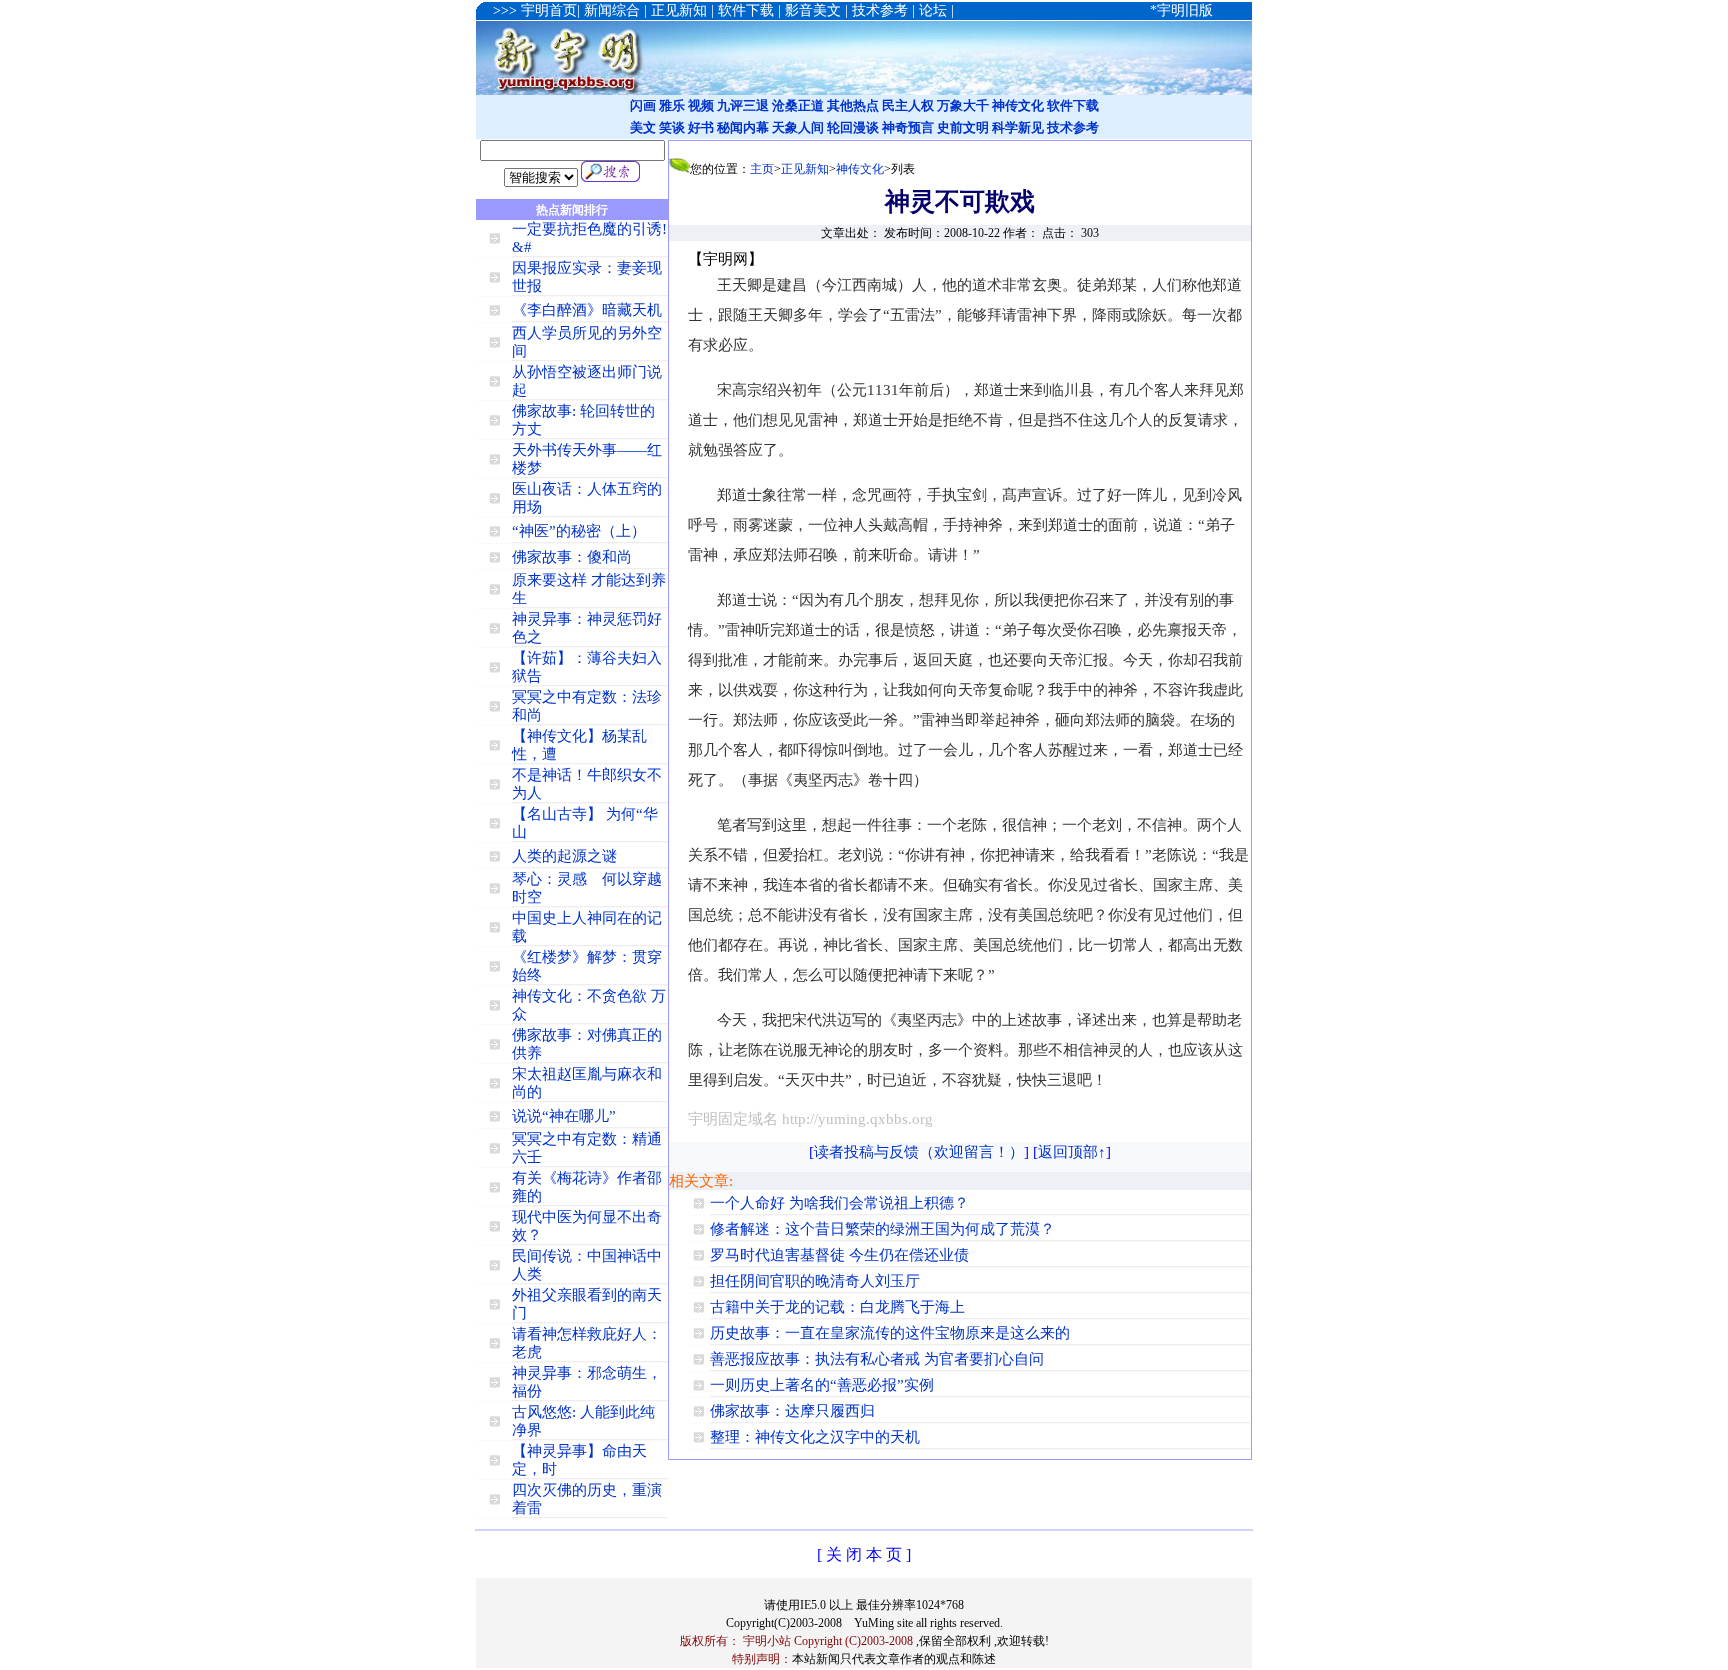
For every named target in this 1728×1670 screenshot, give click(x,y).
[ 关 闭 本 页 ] (864, 1554)
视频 (701, 105)
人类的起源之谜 (564, 856)
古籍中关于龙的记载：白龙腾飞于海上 (837, 1307)
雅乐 (672, 105)
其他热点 (853, 105)
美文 (643, 127)
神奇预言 (908, 127)
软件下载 (1073, 105)
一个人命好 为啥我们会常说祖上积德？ (839, 1203)
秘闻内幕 (743, 127)
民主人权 (908, 105)
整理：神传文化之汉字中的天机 (815, 1437)
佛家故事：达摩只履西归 (792, 1411)
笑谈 (672, 127)
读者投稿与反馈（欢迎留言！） (919, 1152)
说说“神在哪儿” (564, 1116)
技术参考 (1073, 127)
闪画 (643, 105)
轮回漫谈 (853, 127)
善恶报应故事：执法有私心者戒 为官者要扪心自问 (877, 1359)
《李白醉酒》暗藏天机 (587, 310)
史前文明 (963, 127)
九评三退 (743, 105)
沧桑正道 (798, 105)
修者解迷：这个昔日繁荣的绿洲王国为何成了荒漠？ (882, 1229)
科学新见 (1018, 127)
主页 (762, 169)
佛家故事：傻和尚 (572, 557)
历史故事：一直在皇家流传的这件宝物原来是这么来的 (890, 1333)
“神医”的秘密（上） (579, 531)
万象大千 (963, 105)
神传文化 (1018, 105)
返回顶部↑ (1072, 1152)
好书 (701, 127)
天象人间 (798, 127)
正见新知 (805, 169)
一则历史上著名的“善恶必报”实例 (822, 1385)
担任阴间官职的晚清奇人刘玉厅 (815, 1281)
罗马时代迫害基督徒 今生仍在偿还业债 (839, 1255)
